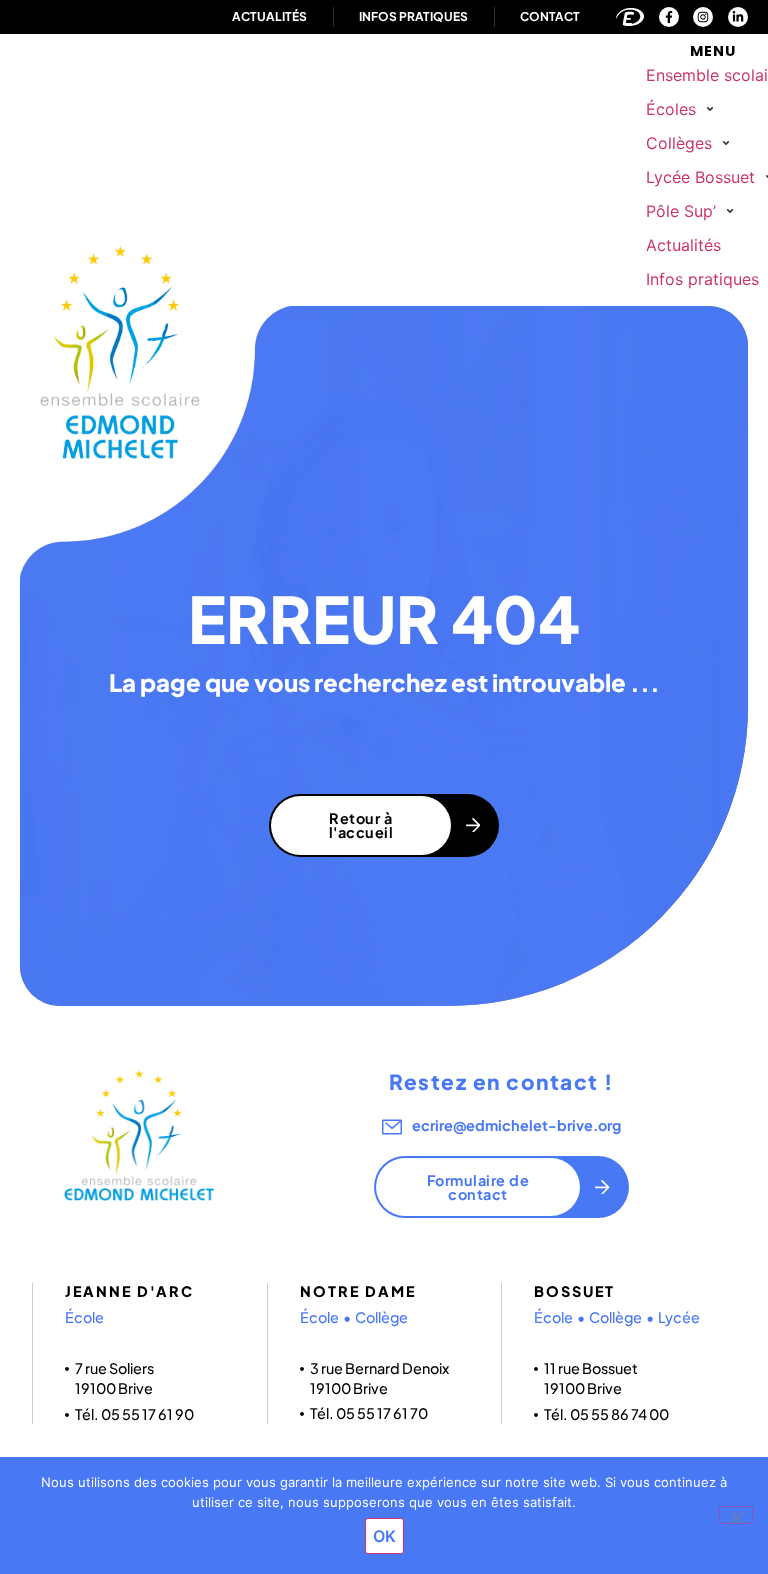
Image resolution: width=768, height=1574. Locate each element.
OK (384, 1536)
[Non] (736, 1515)
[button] (682, 109)
